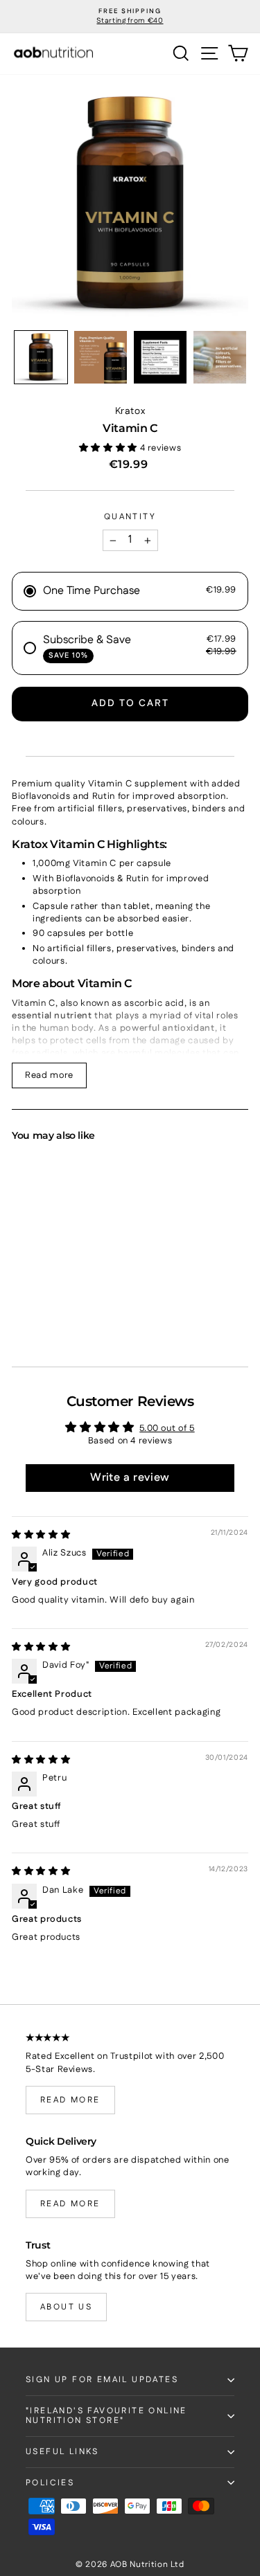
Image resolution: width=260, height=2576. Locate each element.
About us (66, 2307)
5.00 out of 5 (167, 1428)
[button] (41, 357)
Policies (50, 2483)
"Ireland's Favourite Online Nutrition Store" (106, 2416)
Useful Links (62, 2452)
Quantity (130, 517)
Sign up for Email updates (102, 2380)
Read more (49, 1075)
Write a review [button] (130, 1478)
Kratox (130, 411)
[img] (41, 1535)
